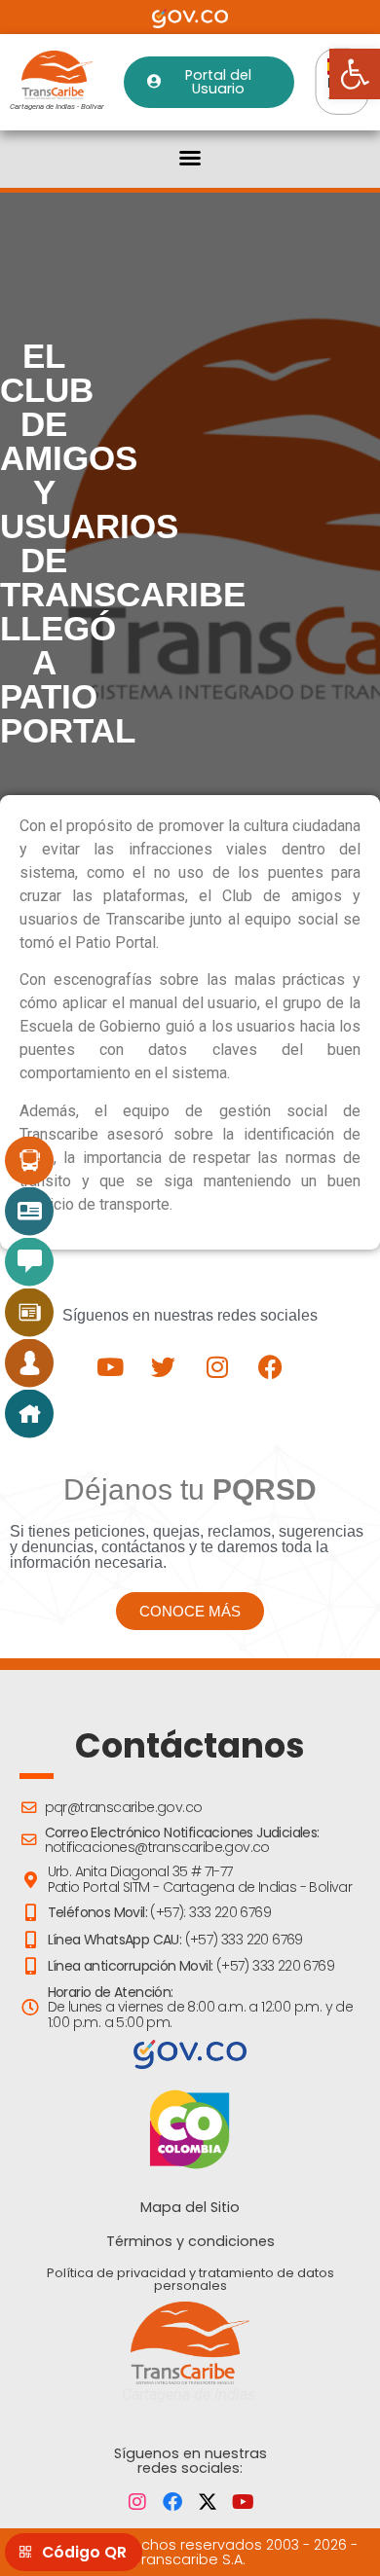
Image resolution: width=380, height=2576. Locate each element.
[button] (190, 158)
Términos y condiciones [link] (190, 2241)
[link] (355, 74)
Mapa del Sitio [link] (190, 2207)
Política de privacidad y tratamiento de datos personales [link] (190, 2279)
